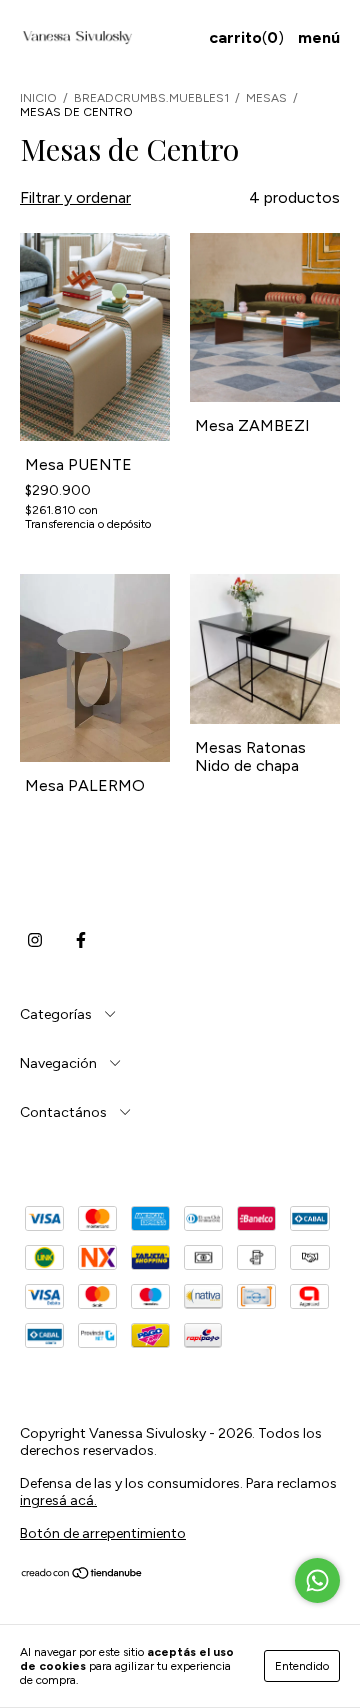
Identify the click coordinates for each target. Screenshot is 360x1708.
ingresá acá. (58, 1500)
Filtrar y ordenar (75, 197)
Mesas (268, 98)
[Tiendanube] (82, 1575)
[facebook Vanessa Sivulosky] (81, 941)
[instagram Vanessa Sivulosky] (35, 941)
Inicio (38, 98)
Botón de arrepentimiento (103, 1533)
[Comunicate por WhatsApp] (317, 1580)
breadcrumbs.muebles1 (151, 98)
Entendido (302, 1666)
